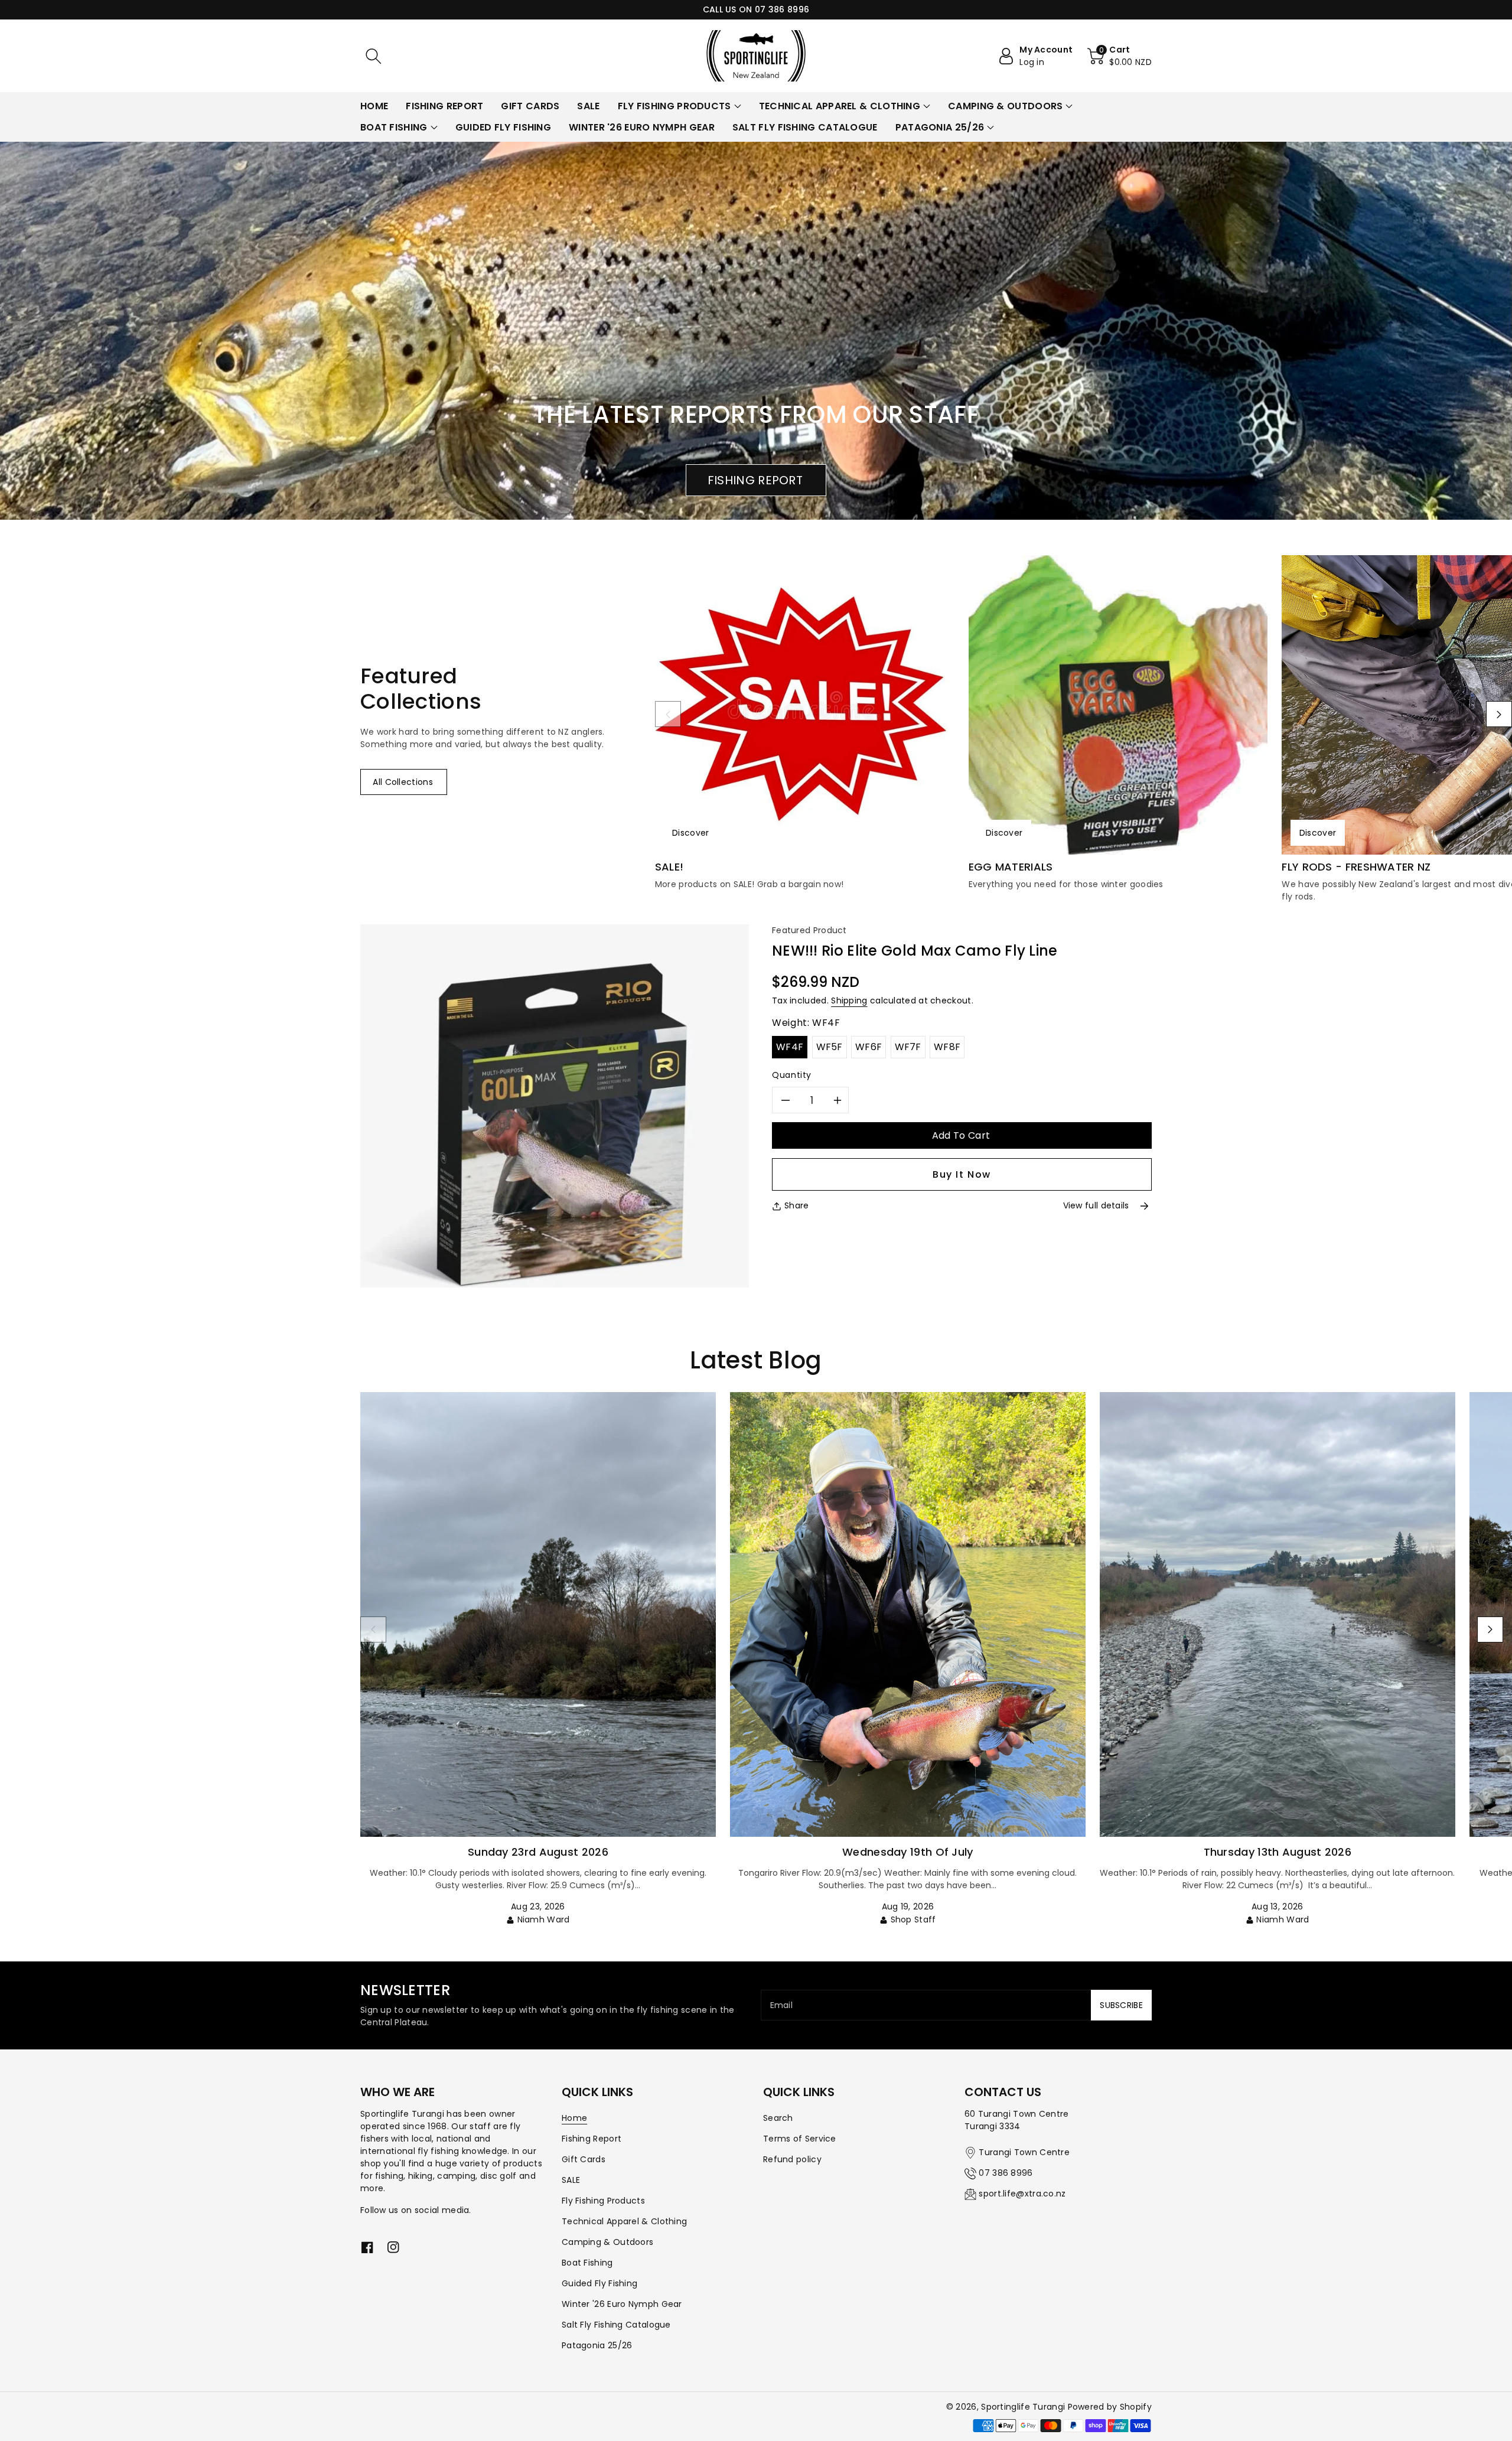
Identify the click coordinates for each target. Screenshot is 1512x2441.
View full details (1096, 1205)
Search (778, 2118)
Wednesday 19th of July (908, 1852)
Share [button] (797, 1205)
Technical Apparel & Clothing (624, 2221)
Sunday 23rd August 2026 (538, 1852)
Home (574, 2118)
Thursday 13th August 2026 (1278, 1852)
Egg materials (1011, 867)
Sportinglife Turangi (1024, 2407)
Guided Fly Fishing (599, 2283)
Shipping (849, 1000)
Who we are (397, 2092)
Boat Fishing (587, 2263)
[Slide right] (1499, 714)
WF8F (947, 1047)
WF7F (908, 1047)
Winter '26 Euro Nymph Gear (622, 2304)
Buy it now (962, 1174)
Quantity (792, 1075)
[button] (373, 56)
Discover (690, 833)
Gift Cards (584, 2159)
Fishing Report (592, 2139)
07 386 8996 (1006, 2173)
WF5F (830, 1047)
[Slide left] (668, 714)
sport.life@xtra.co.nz (1022, 2194)
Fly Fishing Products (603, 2201)
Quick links (597, 2092)
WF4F (790, 1047)
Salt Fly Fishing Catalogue (616, 2325)
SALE (571, 2180)
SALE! (669, 867)
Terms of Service (800, 2139)
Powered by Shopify (1110, 2407)
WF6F (869, 1047)
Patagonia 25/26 (597, 2345)
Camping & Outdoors (607, 2242)
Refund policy (792, 2159)
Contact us (1003, 2092)
